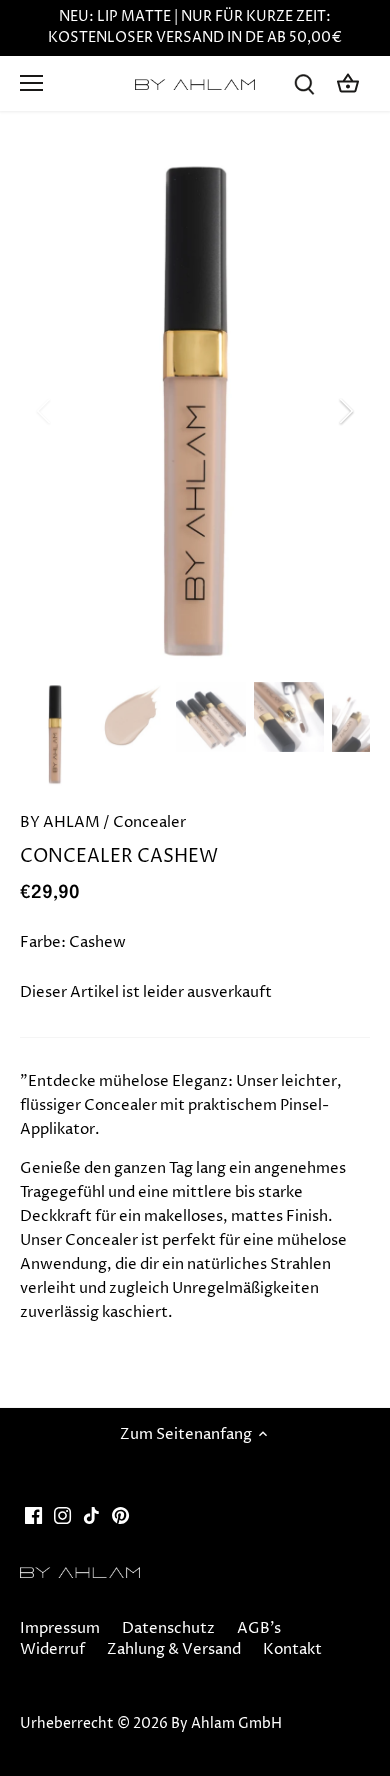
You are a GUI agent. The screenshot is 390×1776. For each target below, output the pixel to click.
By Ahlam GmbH (226, 1724)
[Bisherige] (45, 411)
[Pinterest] (120, 1514)
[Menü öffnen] (31, 83)
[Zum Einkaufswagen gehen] (348, 83)
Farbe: (43, 942)
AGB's (259, 1628)
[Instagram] (62, 1514)
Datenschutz (168, 1628)
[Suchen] (304, 83)
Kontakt (292, 1649)
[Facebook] (33, 1514)
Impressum (60, 1628)
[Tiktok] (91, 1514)
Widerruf (52, 1649)
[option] (195, 411)
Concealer (149, 822)
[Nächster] (345, 411)
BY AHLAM (60, 822)
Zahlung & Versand (174, 1649)
